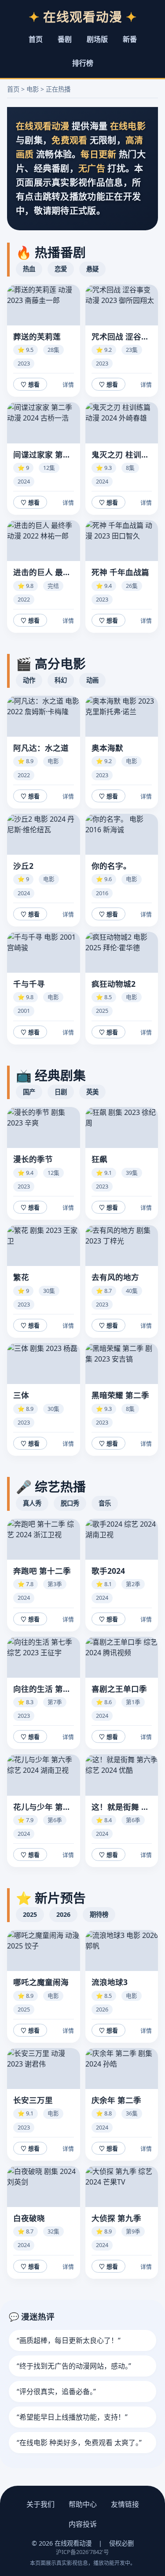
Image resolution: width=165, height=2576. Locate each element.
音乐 (105, 1503)
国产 (29, 1092)
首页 (36, 39)
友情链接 (125, 2504)
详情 (68, 385)
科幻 (61, 680)
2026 (63, 1914)
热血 (29, 269)
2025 (30, 1914)
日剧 (61, 1092)
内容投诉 (83, 2524)
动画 (92, 680)
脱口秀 (70, 1503)
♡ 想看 (30, 385)
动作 (29, 680)
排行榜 (83, 63)
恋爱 (61, 269)
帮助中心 (83, 2504)
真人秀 (32, 1503)
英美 (92, 1092)
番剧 (65, 39)
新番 (130, 39)
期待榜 (99, 1914)
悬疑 (92, 269)
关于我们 (40, 2504)
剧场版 (97, 39)
